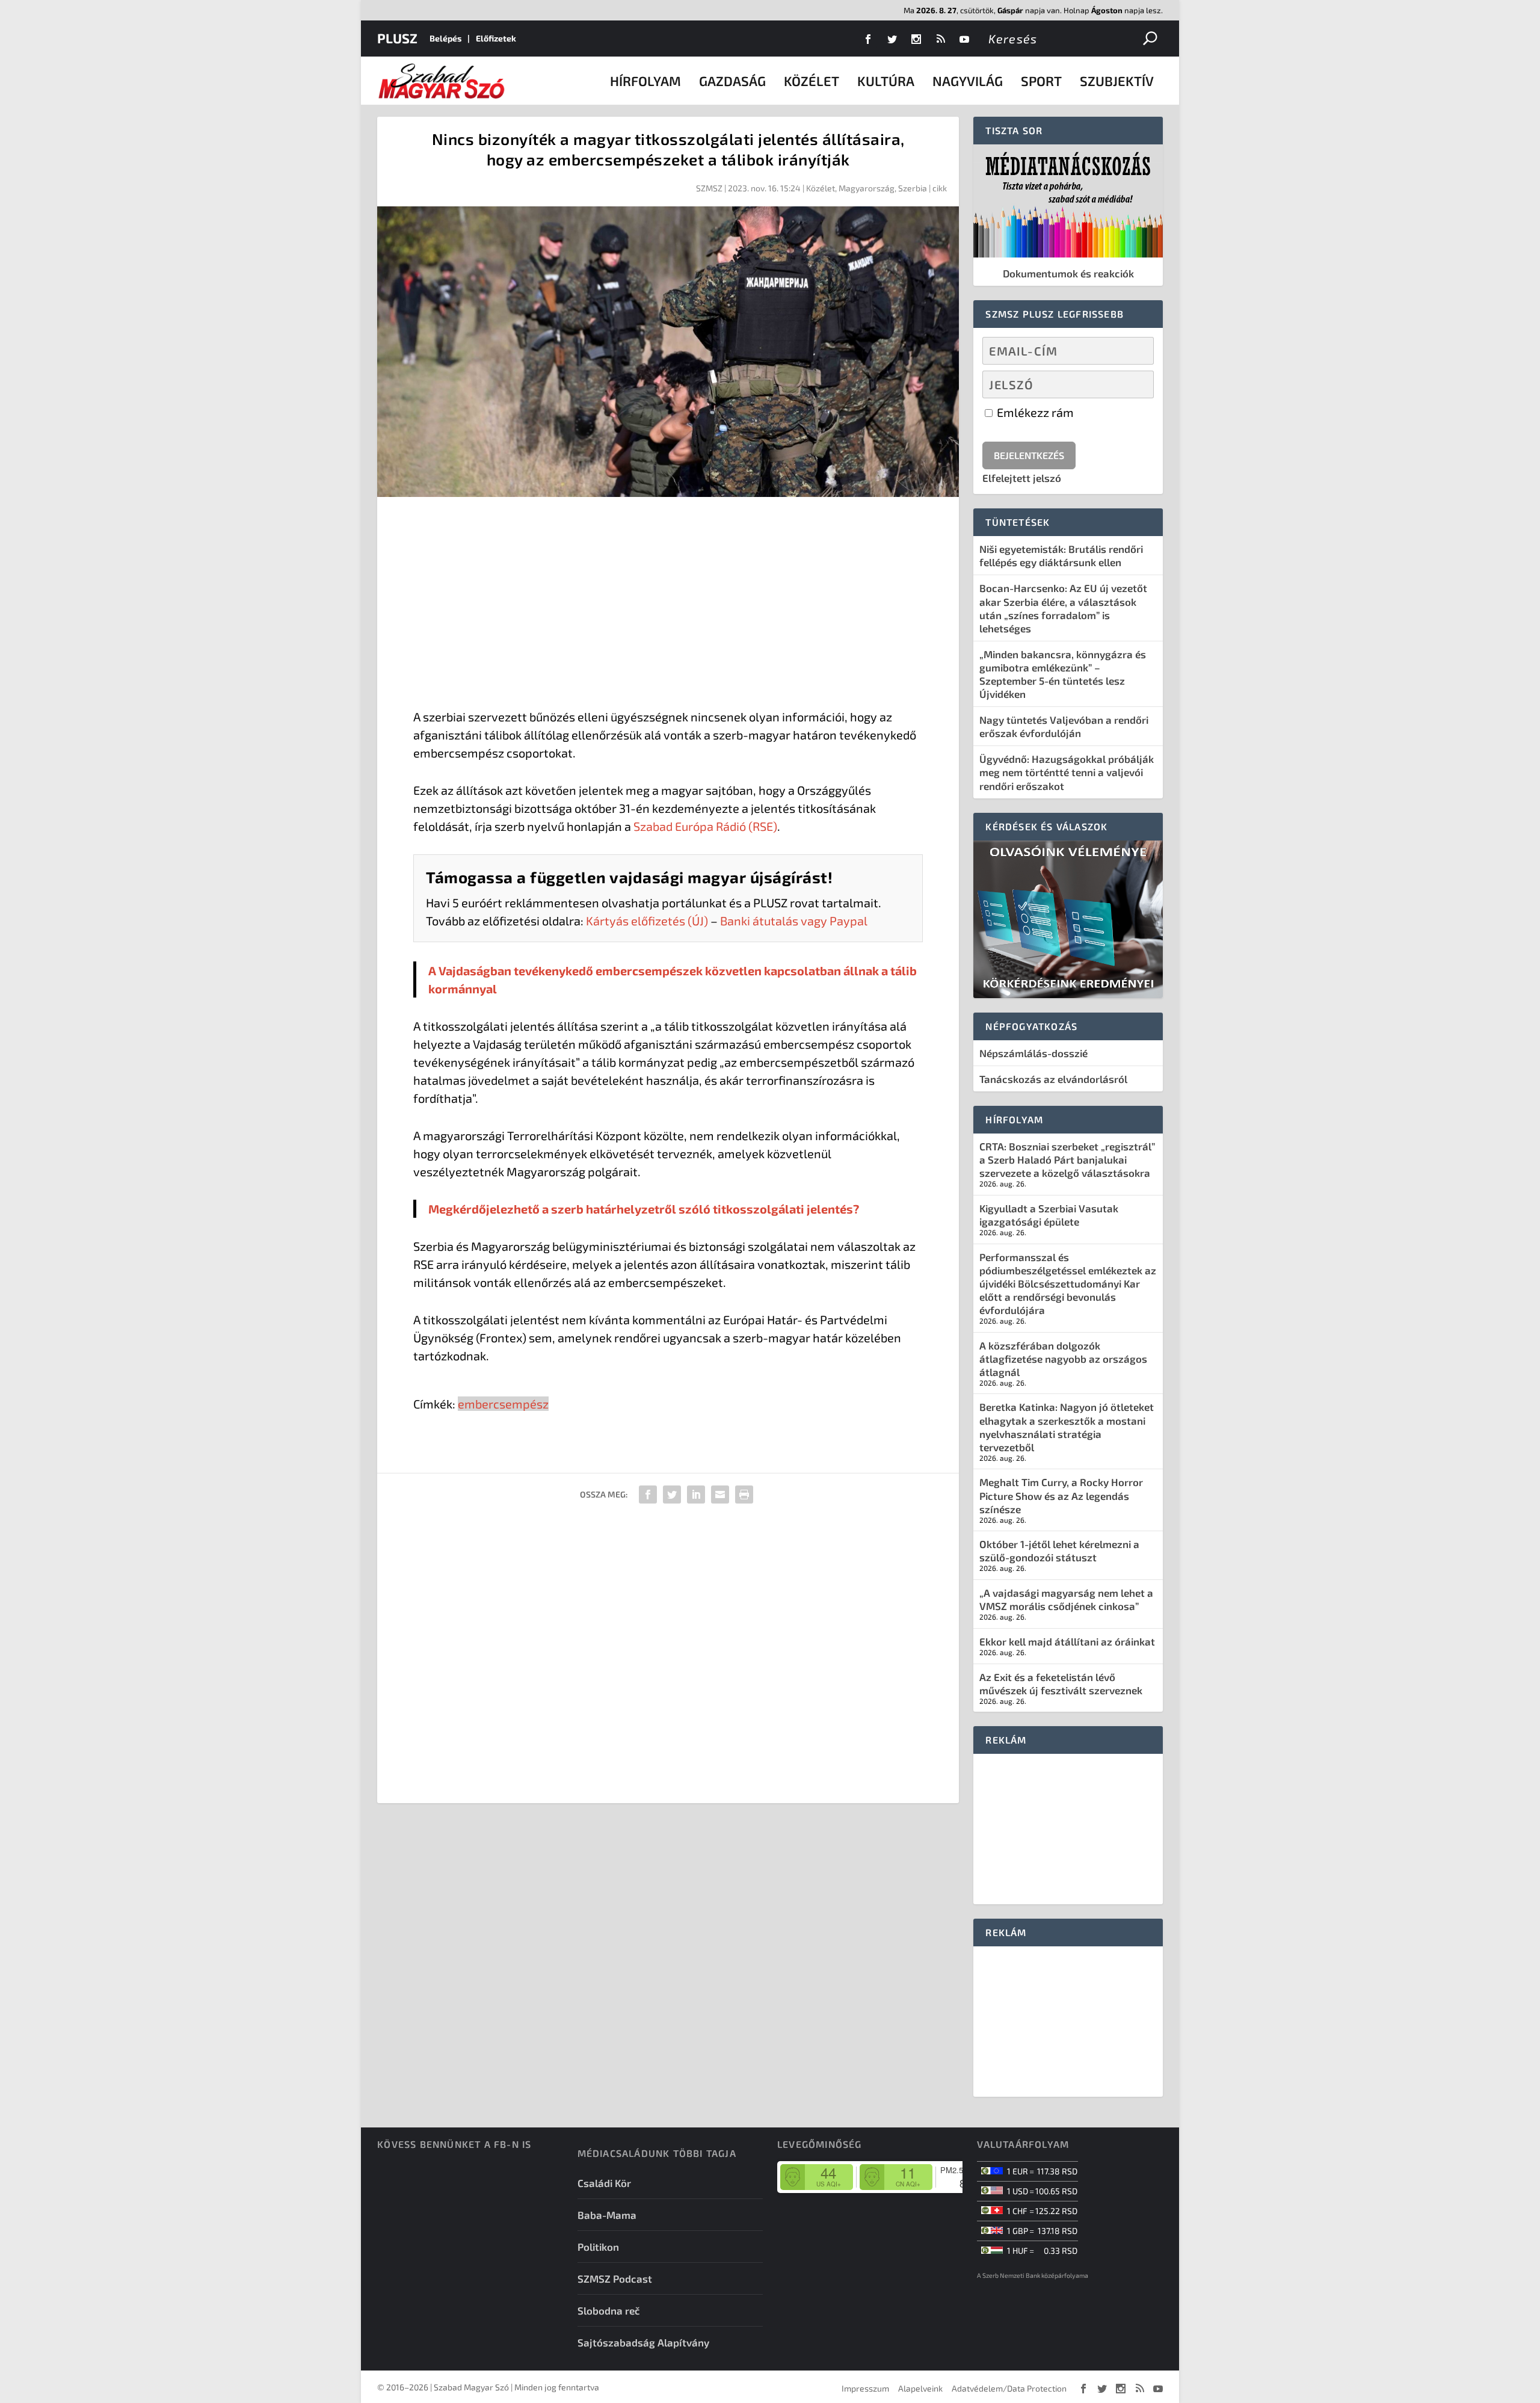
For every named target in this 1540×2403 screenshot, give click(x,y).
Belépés (445, 38)
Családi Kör (604, 2183)
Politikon (598, 2247)
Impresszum (865, 2388)
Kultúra (886, 81)
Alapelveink (920, 2388)
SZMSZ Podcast (615, 2278)
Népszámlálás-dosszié (1033, 1053)
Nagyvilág (968, 81)
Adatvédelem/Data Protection (1009, 2388)
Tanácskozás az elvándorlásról (1053, 1079)
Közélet (812, 81)
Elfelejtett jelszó (1022, 478)
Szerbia (913, 188)
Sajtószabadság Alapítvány (643, 2342)
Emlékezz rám (1034, 412)
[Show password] (1134, 384)
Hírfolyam (645, 81)
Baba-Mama (607, 2215)
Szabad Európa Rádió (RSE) (705, 826)
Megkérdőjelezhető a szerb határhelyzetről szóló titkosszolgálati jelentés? (644, 1209)
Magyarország (867, 188)
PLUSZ (397, 38)
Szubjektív (1117, 81)
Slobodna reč (609, 2310)
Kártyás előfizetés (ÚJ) (647, 921)
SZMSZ (709, 188)
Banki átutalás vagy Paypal (794, 921)
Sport (1041, 81)
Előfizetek (496, 38)
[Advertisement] (668, 605)
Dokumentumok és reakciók (1068, 273)
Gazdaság (732, 81)
